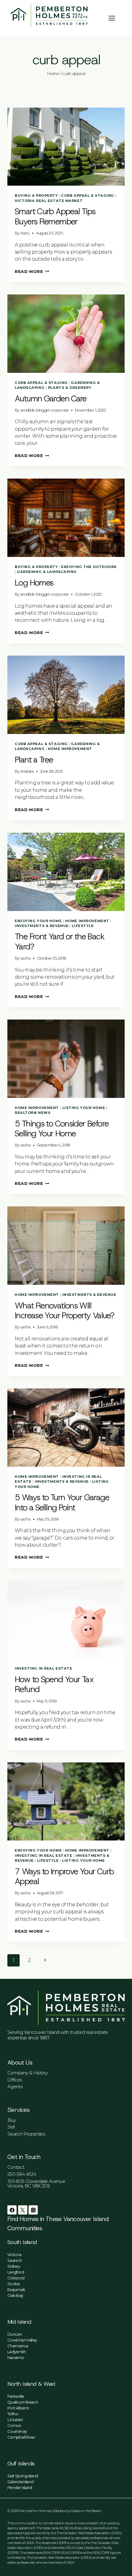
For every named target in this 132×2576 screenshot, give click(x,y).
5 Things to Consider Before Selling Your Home (62, 1129)
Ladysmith (17, 2352)
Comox (14, 2425)
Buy (12, 2120)
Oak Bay (15, 2295)
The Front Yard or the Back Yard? (60, 941)
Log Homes (34, 583)
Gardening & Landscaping (47, 572)
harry (25, 233)
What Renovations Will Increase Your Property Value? (64, 1311)
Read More (32, 272)
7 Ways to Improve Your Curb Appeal (64, 1876)
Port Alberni (18, 2408)
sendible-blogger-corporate (45, 410)
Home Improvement (70, 749)
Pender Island (20, 2487)
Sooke (14, 2284)
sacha (26, 958)
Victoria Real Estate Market (49, 201)
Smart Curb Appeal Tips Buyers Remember (55, 216)
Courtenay (17, 2431)
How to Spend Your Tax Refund (54, 1684)
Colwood (16, 2278)
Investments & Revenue (42, 926)
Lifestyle (83, 926)
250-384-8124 (22, 2174)
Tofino (13, 2414)
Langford (16, 2272)
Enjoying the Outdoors (89, 567)
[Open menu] (115, 18)
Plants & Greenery (70, 388)
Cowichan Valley (22, 2340)
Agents (15, 2087)
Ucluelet (15, 2420)
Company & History (27, 2073)
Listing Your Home (84, 1108)
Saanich (15, 2260)
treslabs (27, 771)
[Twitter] (23, 2210)
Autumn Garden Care (51, 399)
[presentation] (66, 147)
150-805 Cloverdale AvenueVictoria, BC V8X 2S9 (36, 2183)
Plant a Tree (34, 760)
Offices (15, 2080)
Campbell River (21, 2437)
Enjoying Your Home (38, 921)
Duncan (15, 2334)
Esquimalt (16, 2290)
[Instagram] (33, 2210)
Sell (11, 2127)
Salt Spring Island (23, 2476)
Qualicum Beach (23, 2402)
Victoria (14, 2254)
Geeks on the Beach (86, 2511)
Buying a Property (36, 195)
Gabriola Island (20, 2482)
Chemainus (18, 2346)
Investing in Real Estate (43, 1668)
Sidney (14, 2266)
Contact (16, 2167)
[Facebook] (12, 2210)
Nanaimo (16, 2357)
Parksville (16, 2396)
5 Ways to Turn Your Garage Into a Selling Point (62, 1502)
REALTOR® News (33, 1113)
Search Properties (26, 2134)
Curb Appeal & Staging (88, 195)
